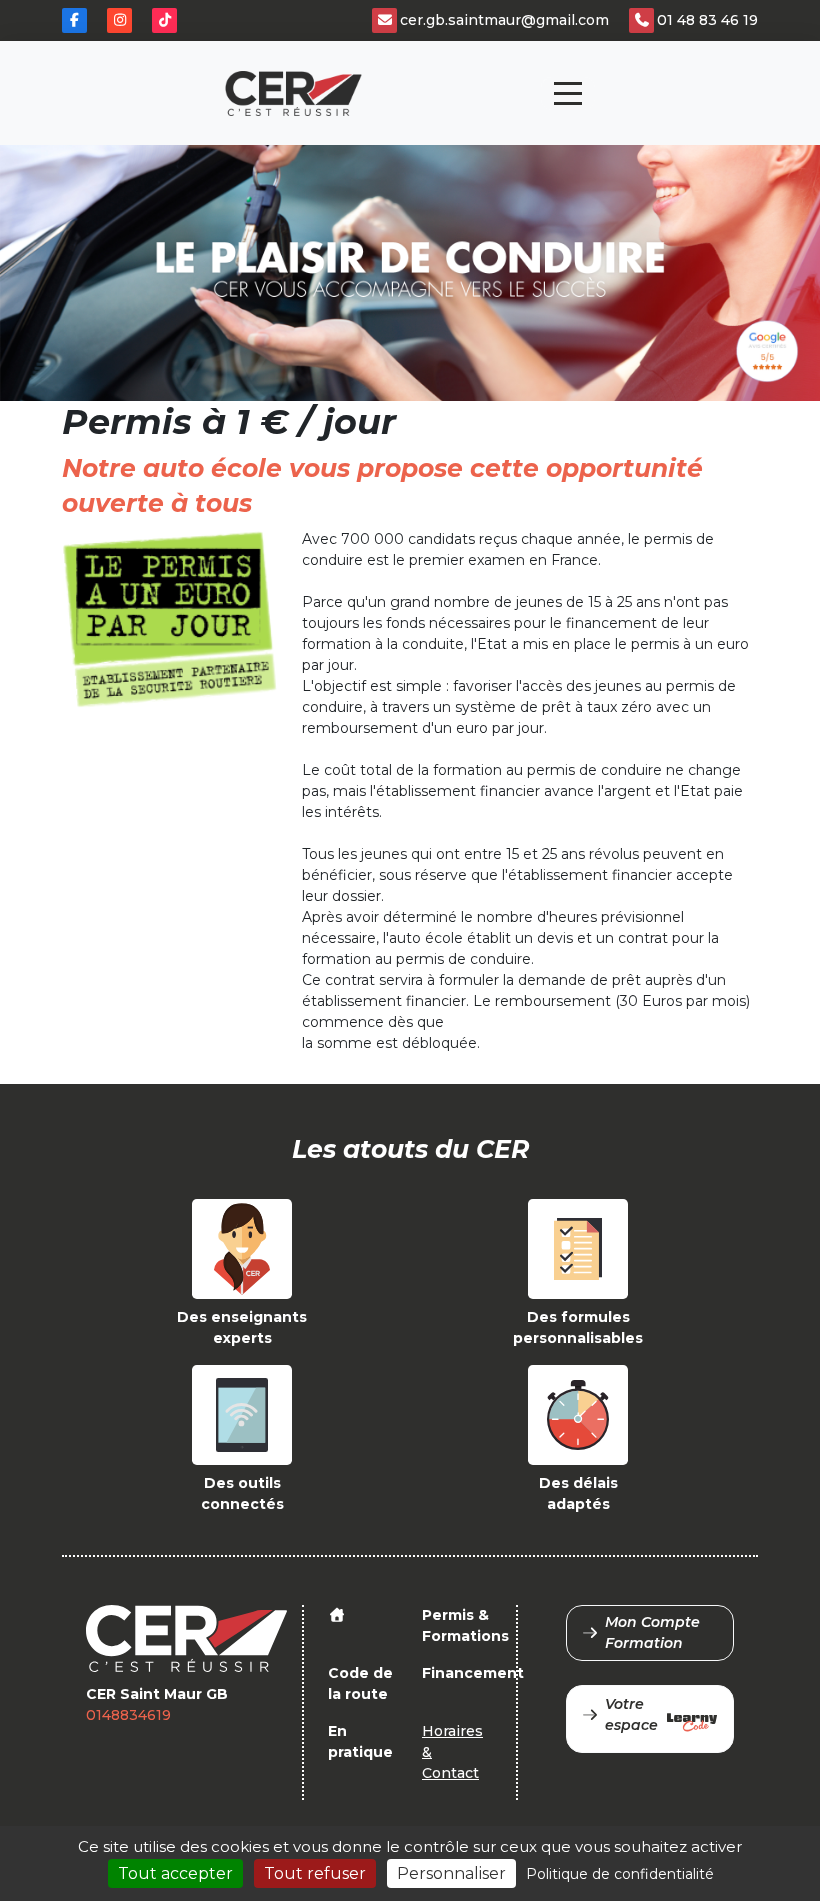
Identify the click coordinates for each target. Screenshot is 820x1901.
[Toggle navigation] (568, 93)
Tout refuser (315, 1873)
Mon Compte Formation (652, 1632)
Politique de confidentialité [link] (620, 1874)
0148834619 (128, 1715)
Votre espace (631, 1714)
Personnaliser (451, 1873)
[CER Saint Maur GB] (293, 93)
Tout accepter (175, 1873)
